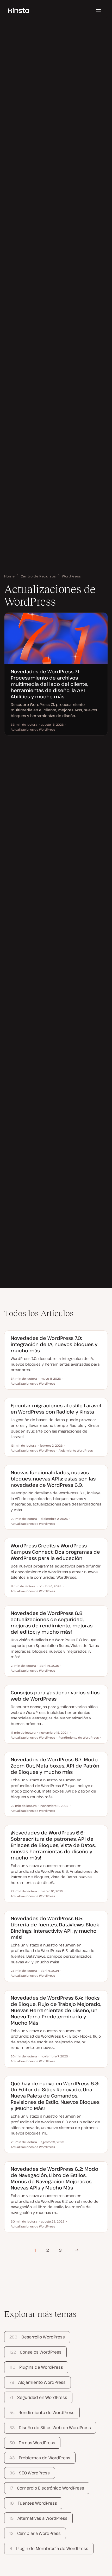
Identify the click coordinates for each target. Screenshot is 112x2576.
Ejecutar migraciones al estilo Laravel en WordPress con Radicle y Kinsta (56, 1408)
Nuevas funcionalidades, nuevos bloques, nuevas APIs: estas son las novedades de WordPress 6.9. (53, 1479)
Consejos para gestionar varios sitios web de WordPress (55, 1695)
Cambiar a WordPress (35, 2533)
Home (10, 576)
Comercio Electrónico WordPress (47, 2488)
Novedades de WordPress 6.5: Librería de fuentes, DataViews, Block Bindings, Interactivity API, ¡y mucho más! (55, 1928)
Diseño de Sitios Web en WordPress (50, 2428)
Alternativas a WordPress (38, 2518)
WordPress (71, 576)
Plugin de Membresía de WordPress (49, 2548)
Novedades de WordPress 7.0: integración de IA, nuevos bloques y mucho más (54, 1344)
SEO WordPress (29, 2473)
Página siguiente (77, 2250)
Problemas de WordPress (40, 2458)
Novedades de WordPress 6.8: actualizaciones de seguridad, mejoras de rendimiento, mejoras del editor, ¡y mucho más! (52, 1622)
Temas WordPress (32, 2443)
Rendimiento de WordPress (42, 2412)
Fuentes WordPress (33, 2503)
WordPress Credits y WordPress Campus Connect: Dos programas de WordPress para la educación (55, 1552)
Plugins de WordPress (36, 2367)
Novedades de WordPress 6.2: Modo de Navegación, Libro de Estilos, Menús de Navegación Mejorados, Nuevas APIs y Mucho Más (54, 2178)
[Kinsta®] (19, 10)
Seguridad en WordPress (38, 2397)
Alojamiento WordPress (37, 2382)
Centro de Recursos (39, 576)
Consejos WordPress (35, 2352)
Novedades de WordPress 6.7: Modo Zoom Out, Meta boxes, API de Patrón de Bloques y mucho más (55, 1766)
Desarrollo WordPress (37, 2337)
